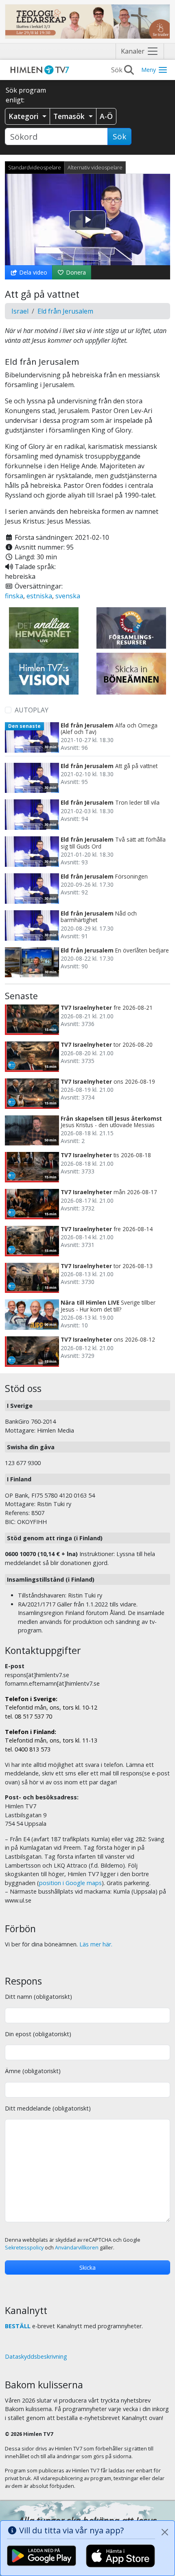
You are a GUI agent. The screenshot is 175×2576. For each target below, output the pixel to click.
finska (14, 596)
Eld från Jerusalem (65, 311)
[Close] (165, 2532)
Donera (75, 272)
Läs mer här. (96, 1944)
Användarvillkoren (77, 2248)
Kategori (25, 116)
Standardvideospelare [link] (35, 167)
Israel (20, 311)
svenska (68, 596)
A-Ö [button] (106, 116)
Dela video (32, 272)
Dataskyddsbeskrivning (36, 2356)
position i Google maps (70, 1883)
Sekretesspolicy (24, 2248)
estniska (39, 596)
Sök (119, 136)
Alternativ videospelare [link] (95, 167)
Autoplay (32, 710)
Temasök (70, 116)
